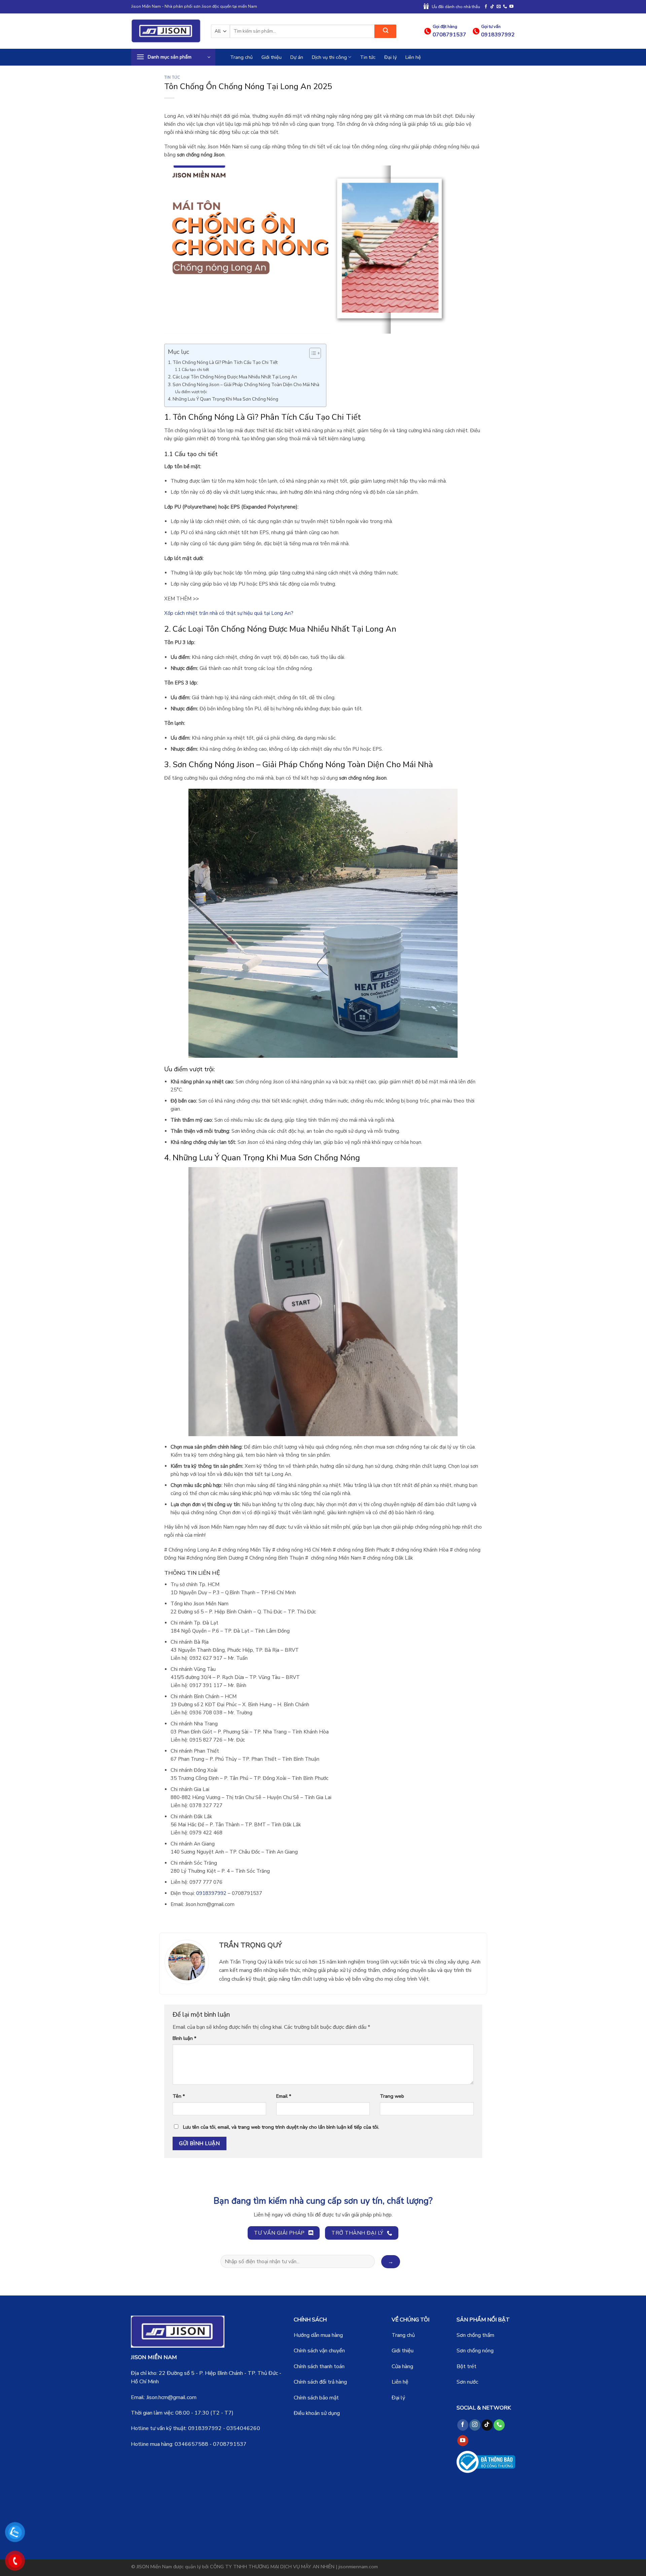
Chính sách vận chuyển (319, 2351)
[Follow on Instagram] (475, 2425)
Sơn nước (467, 2382)
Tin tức (368, 57)
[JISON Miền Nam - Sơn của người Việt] (166, 31)
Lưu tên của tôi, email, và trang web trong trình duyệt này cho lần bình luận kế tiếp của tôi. (281, 2127)
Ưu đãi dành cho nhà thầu (456, 7)
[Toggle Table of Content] (312, 353)
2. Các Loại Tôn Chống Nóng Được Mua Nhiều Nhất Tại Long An (232, 377)
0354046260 (243, 2428)
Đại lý (390, 57)
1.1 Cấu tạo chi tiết (192, 370)
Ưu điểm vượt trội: (191, 392)
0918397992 (205, 2428)
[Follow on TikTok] (492, 7)
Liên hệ (413, 57)
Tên (179, 2096)
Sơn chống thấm (475, 2335)
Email (284, 2096)
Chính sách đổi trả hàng (320, 2382)
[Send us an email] (499, 7)
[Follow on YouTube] (511, 7)
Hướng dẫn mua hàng (318, 2335)
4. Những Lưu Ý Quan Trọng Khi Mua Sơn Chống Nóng (223, 399)
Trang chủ (241, 57)
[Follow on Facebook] (486, 7)
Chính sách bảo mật (316, 2398)
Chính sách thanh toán (319, 2366)
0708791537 (230, 2444)
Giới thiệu (272, 57)
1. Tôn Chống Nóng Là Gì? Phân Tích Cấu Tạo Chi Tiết (223, 362)
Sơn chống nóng (475, 2351)
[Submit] (385, 31)
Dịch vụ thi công (329, 57)
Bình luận (184, 2038)
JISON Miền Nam (154, 2567)
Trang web (392, 2096)
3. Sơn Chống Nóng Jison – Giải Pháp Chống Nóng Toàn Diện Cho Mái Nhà (244, 385)
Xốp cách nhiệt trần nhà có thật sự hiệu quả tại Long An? (229, 613)
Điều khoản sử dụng (317, 2413)
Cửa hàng (402, 2366)
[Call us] (505, 7)
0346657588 (191, 2444)
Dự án (297, 57)
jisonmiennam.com (358, 2567)
